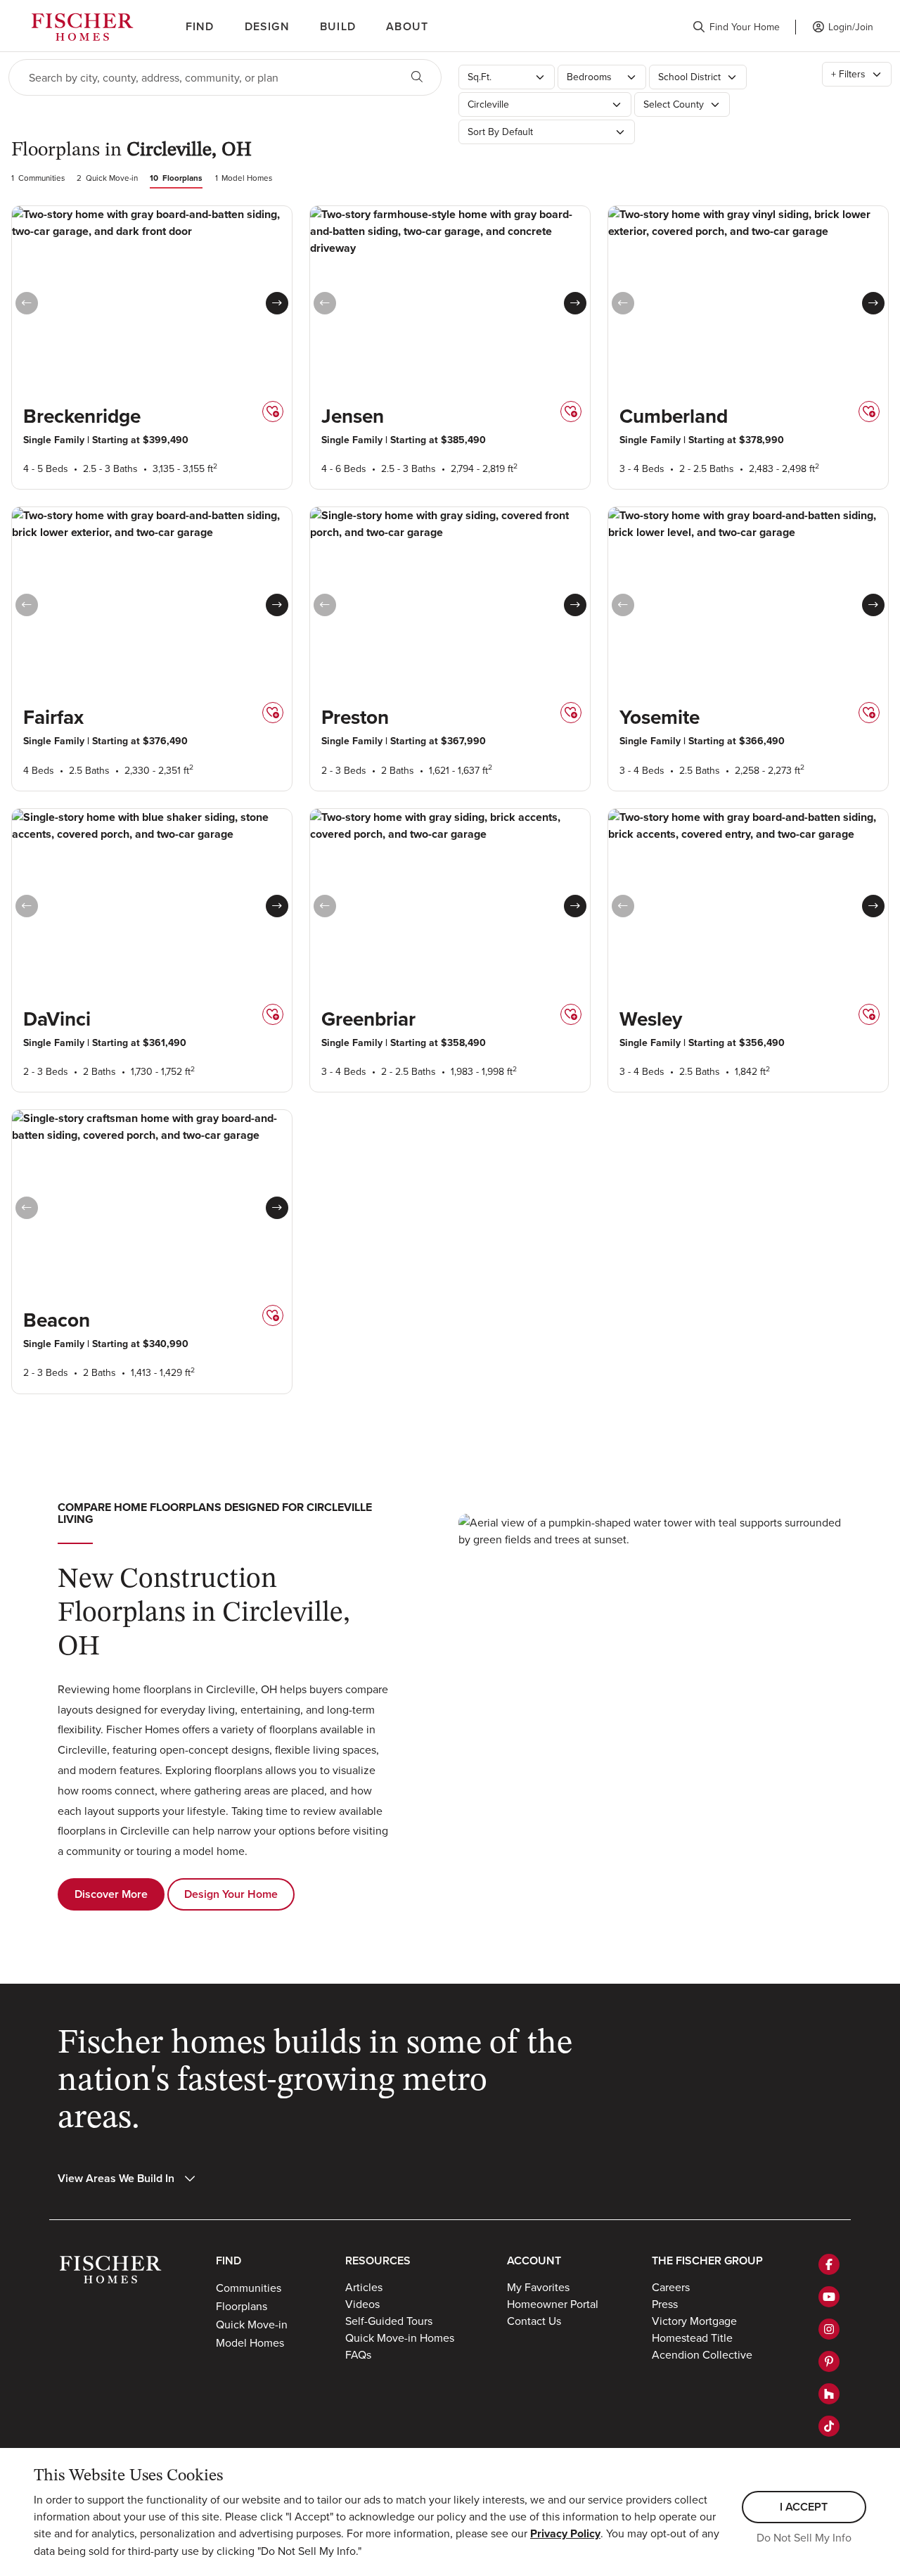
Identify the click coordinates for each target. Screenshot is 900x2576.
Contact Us (534, 2321)
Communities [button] (249, 2288)
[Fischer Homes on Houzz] (829, 2394)
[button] (736, 27)
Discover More (111, 1894)
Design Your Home (231, 1894)
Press (665, 2304)
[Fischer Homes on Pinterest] (829, 2361)
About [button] (407, 26)
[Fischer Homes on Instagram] (829, 2329)
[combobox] (204, 77)
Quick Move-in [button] (252, 2324)
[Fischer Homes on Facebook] (829, 2264)
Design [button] (267, 26)
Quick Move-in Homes (400, 2338)
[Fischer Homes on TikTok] (829, 2426)
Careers (671, 2287)
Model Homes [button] (250, 2342)
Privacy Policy (565, 2533)
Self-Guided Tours (389, 2321)
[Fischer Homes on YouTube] (829, 2297)
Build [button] (338, 26)
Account (534, 2261)
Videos (362, 2304)
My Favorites (538, 2287)
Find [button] (200, 26)
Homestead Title (692, 2338)
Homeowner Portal (553, 2304)
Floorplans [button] (242, 2306)
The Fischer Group (707, 2261)
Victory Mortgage (694, 2321)
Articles (364, 2287)
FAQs (358, 2354)
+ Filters (848, 74)
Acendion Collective (702, 2354)
